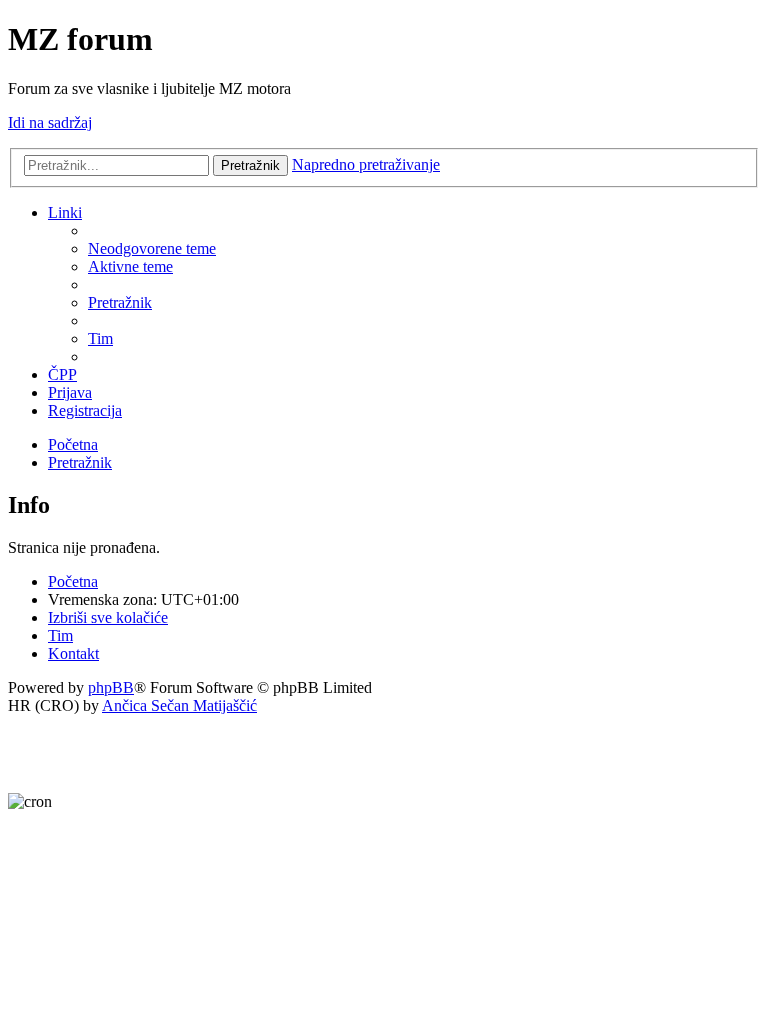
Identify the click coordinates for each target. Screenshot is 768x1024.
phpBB (111, 687)
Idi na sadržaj (50, 122)
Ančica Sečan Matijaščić (179, 705)
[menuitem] (152, 248)
